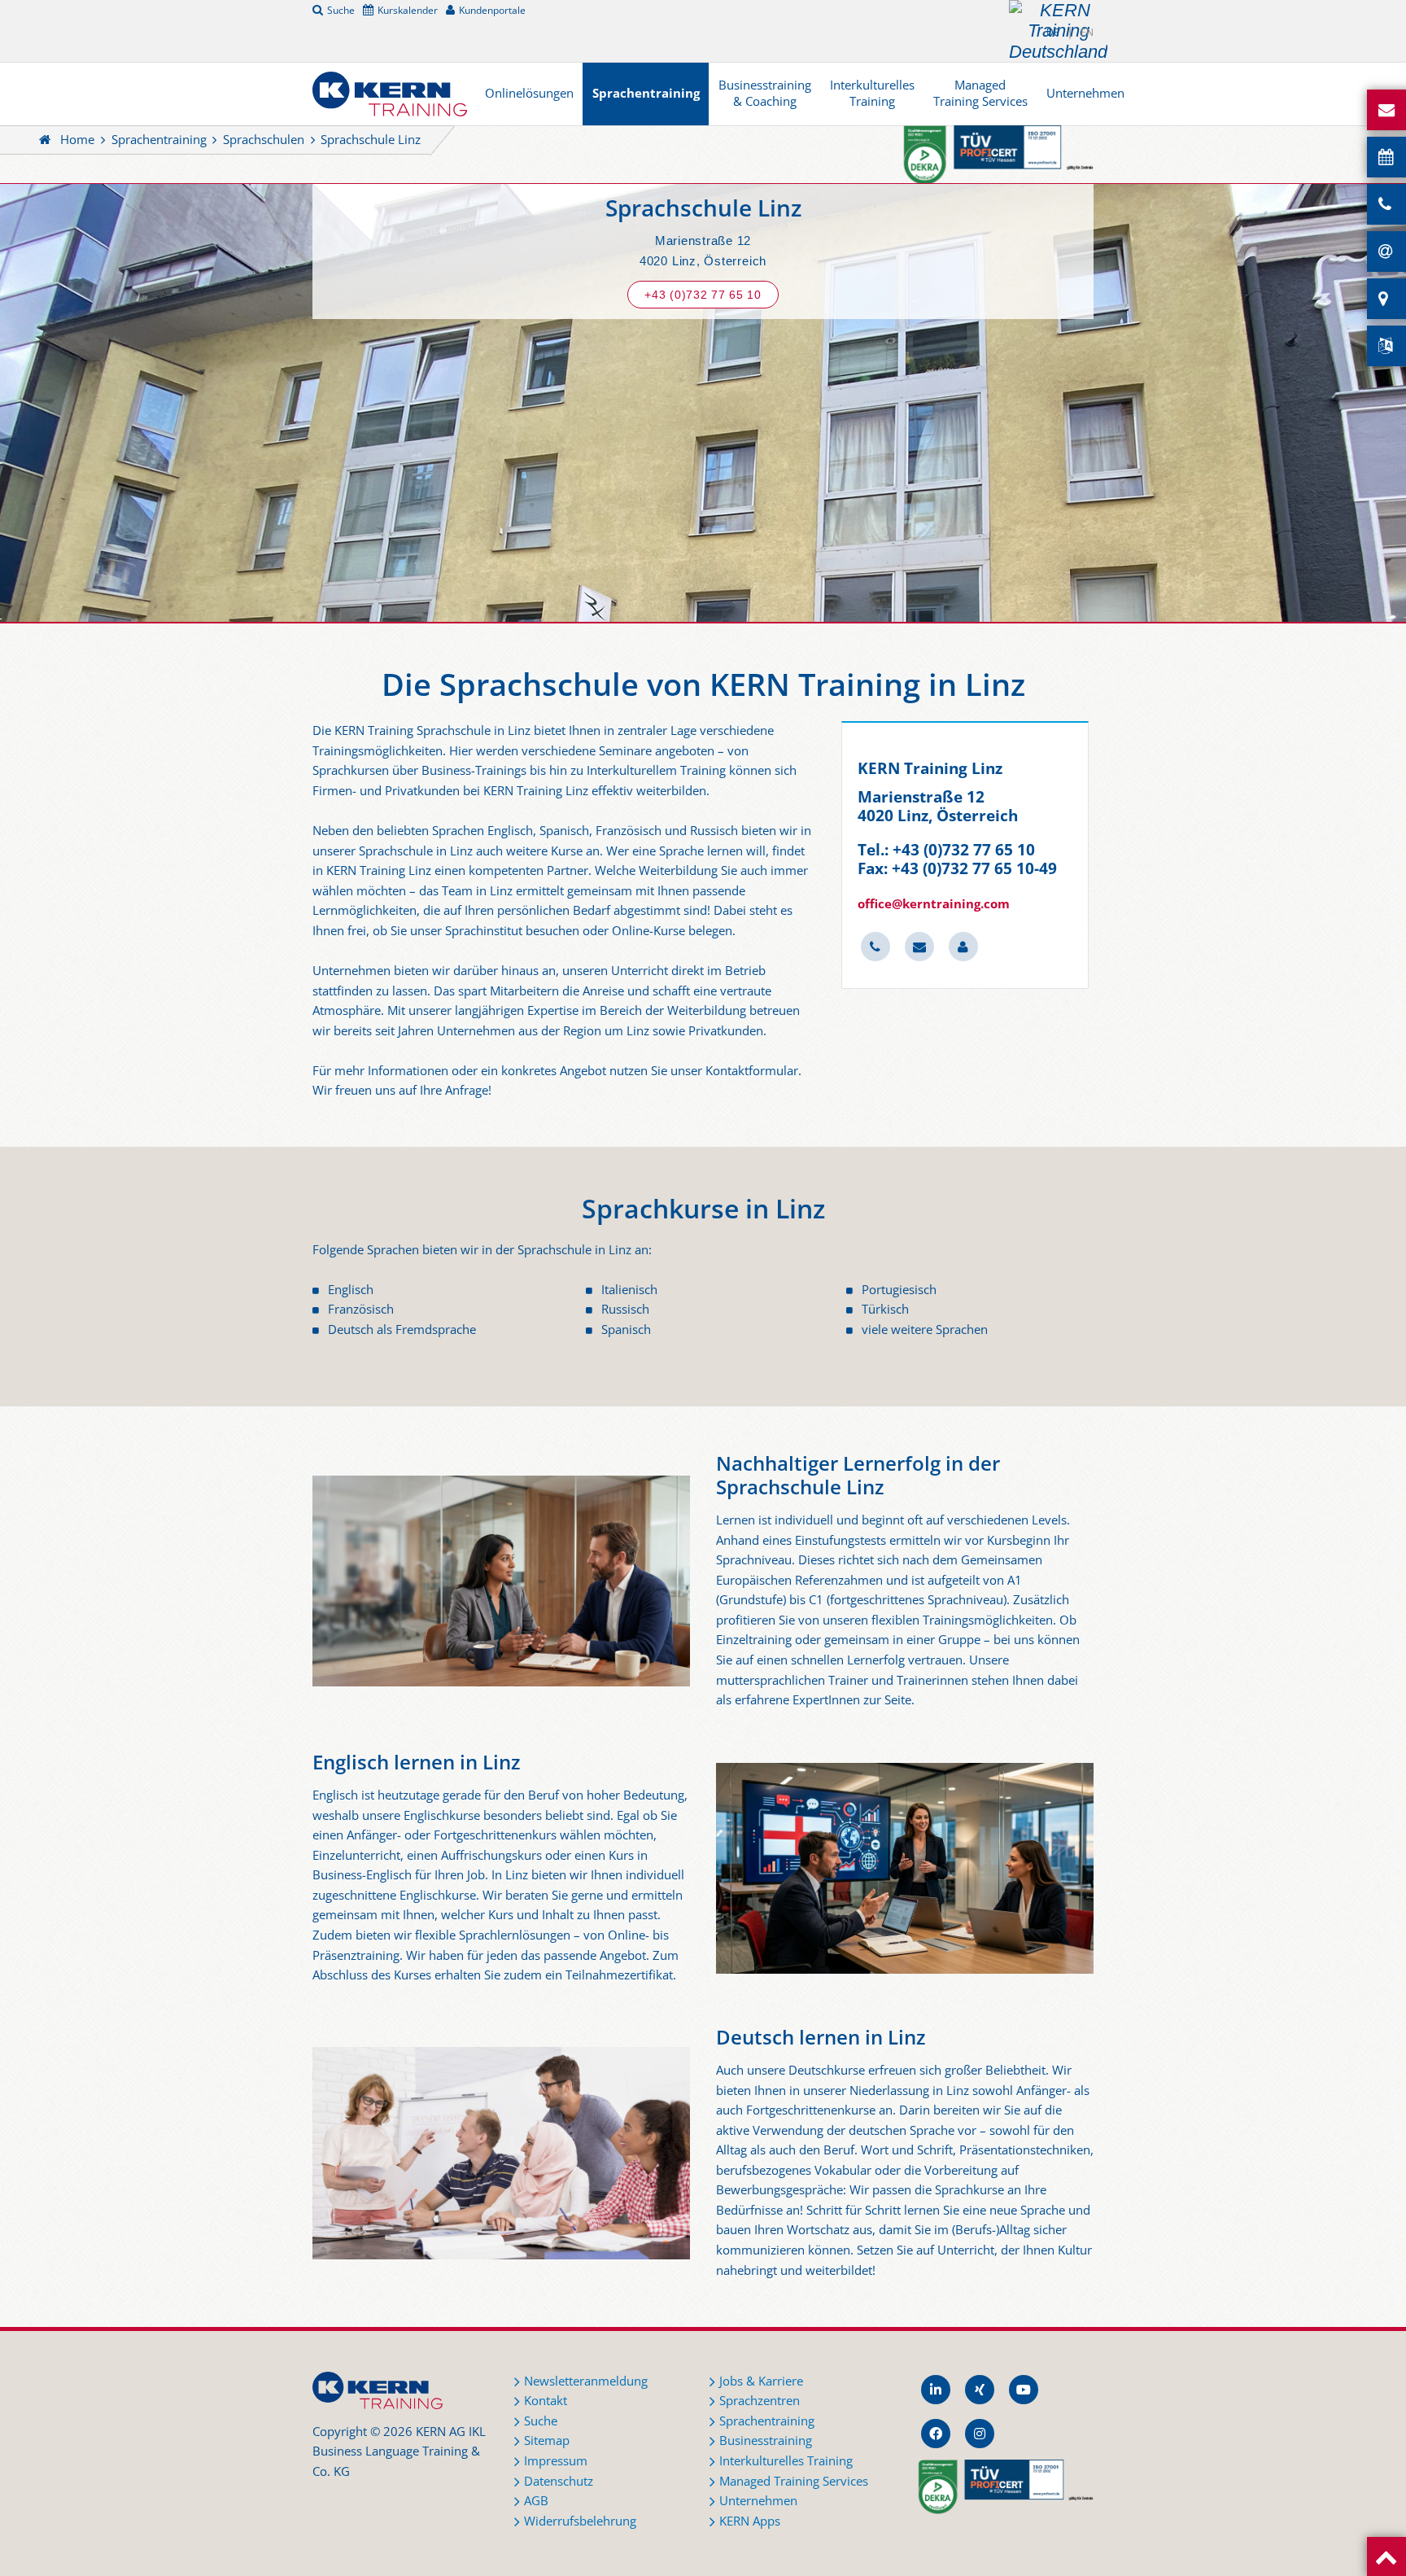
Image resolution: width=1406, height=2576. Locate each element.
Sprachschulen (264, 140)
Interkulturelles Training (872, 93)
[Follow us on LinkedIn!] (936, 2390)
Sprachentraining (646, 93)
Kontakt (546, 2401)
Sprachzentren (760, 2401)
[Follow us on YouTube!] (1024, 2390)
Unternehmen (1085, 93)
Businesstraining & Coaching (765, 93)
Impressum (556, 2461)
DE (1053, 32)
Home (77, 140)
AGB (536, 2501)
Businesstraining (766, 2440)
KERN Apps (750, 2521)
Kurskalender (408, 10)
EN (1087, 32)
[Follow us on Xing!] (980, 2390)
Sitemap (547, 2440)
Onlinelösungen (529, 93)
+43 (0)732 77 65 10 (703, 295)
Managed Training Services (980, 93)
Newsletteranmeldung (586, 2381)
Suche (341, 10)
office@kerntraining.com (934, 904)
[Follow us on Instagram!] (980, 2434)
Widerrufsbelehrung (580, 2521)
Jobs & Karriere (761, 2381)
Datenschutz (559, 2481)
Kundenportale (492, 10)
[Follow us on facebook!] (936, 2434)
